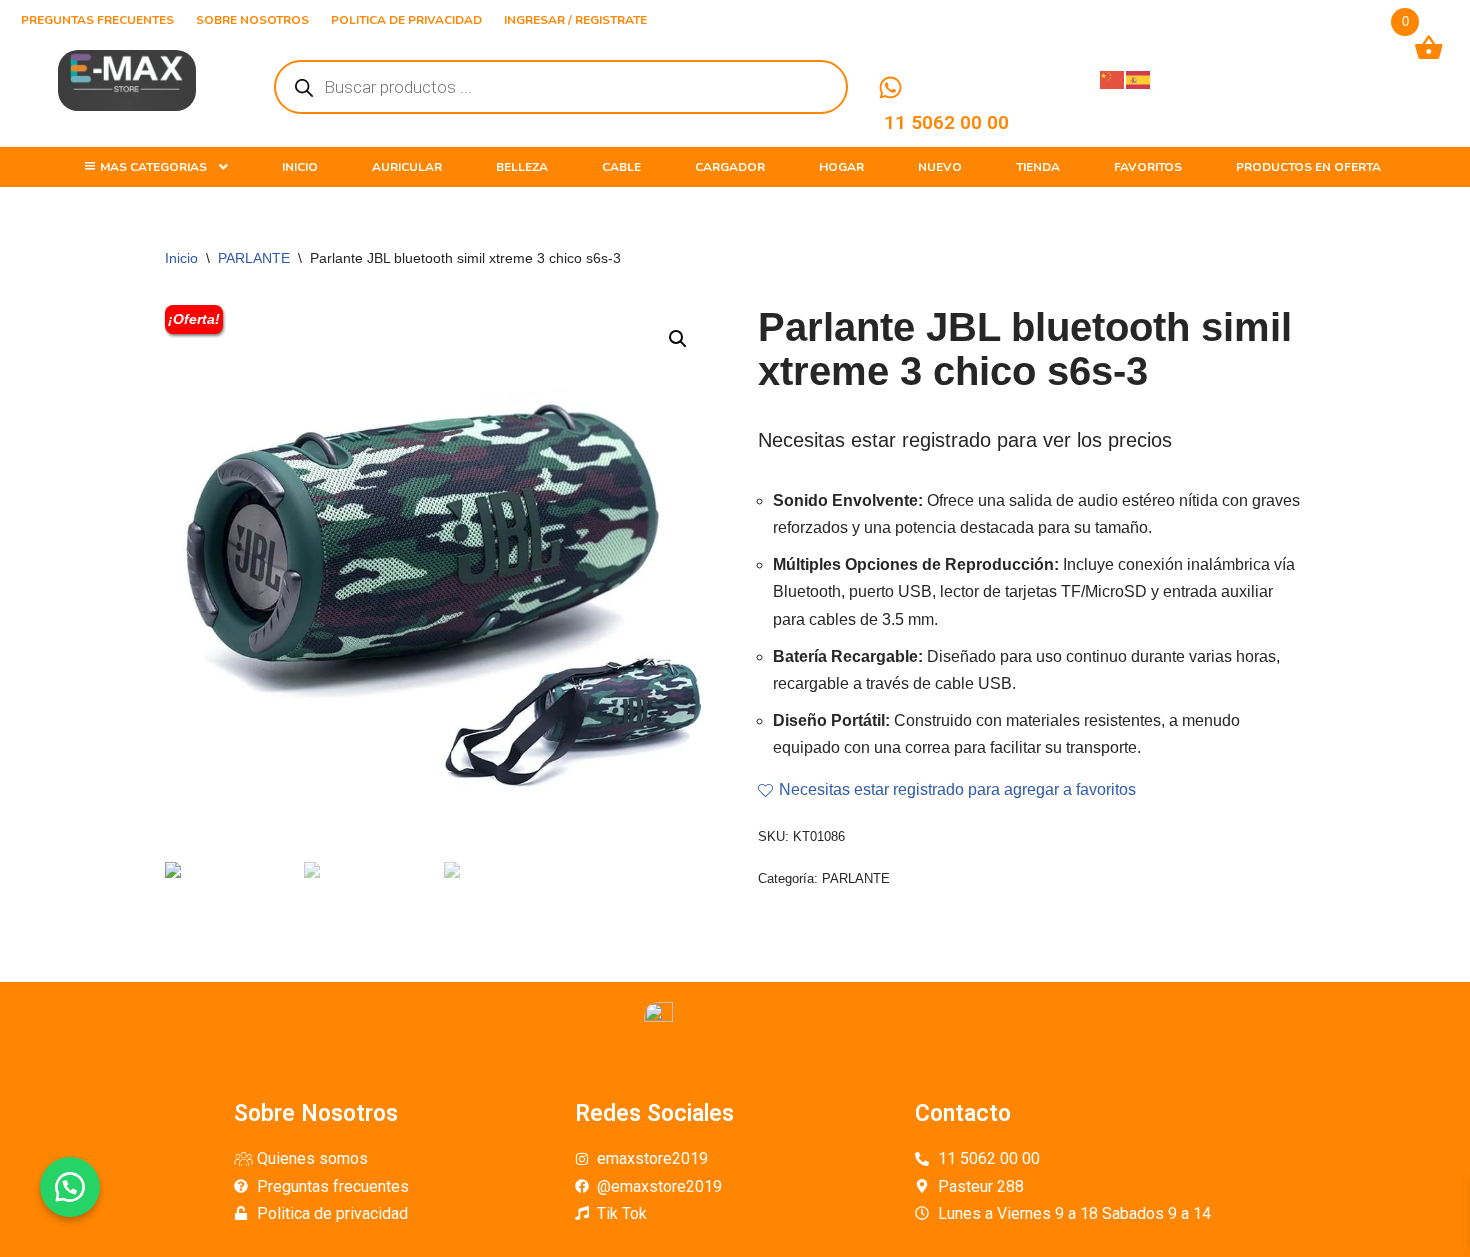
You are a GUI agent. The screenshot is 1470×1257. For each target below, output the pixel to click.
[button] (70, 1187)
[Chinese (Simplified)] (1113, 78)
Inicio (181, 258)
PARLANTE (254, 258)
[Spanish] (1139, 78)
